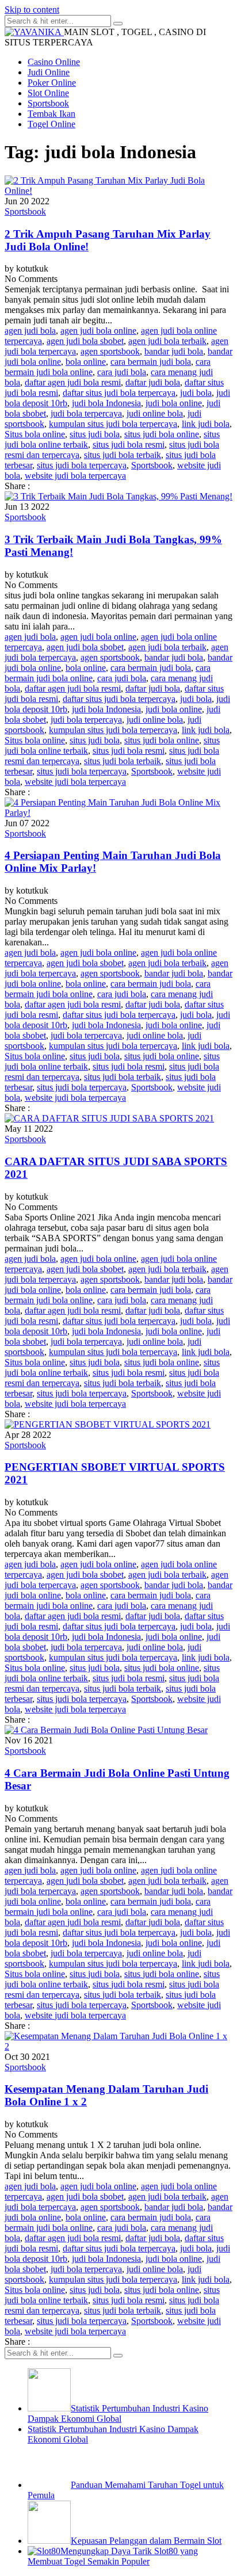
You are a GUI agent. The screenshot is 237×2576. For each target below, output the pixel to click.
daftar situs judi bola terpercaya (119, 393)
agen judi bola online (98, 331)
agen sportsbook (110, 351)
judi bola (196, 393)
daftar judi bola (153, 382)
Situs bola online (35, 434)
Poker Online (52, 83)
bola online (86, 362)
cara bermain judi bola (151, 362)
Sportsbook (48, 103)
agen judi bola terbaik (167, 341)
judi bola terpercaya (86, 413)
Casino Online (54, 62)
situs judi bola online (162, 434)
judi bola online (174, 403)
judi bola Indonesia (106, 403)
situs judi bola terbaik (123, 455)
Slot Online (48, 93)
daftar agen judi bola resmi (73, 382)
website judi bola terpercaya (75, 476)
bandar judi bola (174, 351)
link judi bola (206, 424)
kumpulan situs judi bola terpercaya (113, 424)
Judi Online (49, 72)
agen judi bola (30, 331)
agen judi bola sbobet (85, 341)
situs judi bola (95, 434)
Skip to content (32, 9)
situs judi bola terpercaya (82, 465)
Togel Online (51, 124)
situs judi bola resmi (129, 444)
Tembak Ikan (51, 114)
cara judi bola (122, 372)
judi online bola (155, 413)
